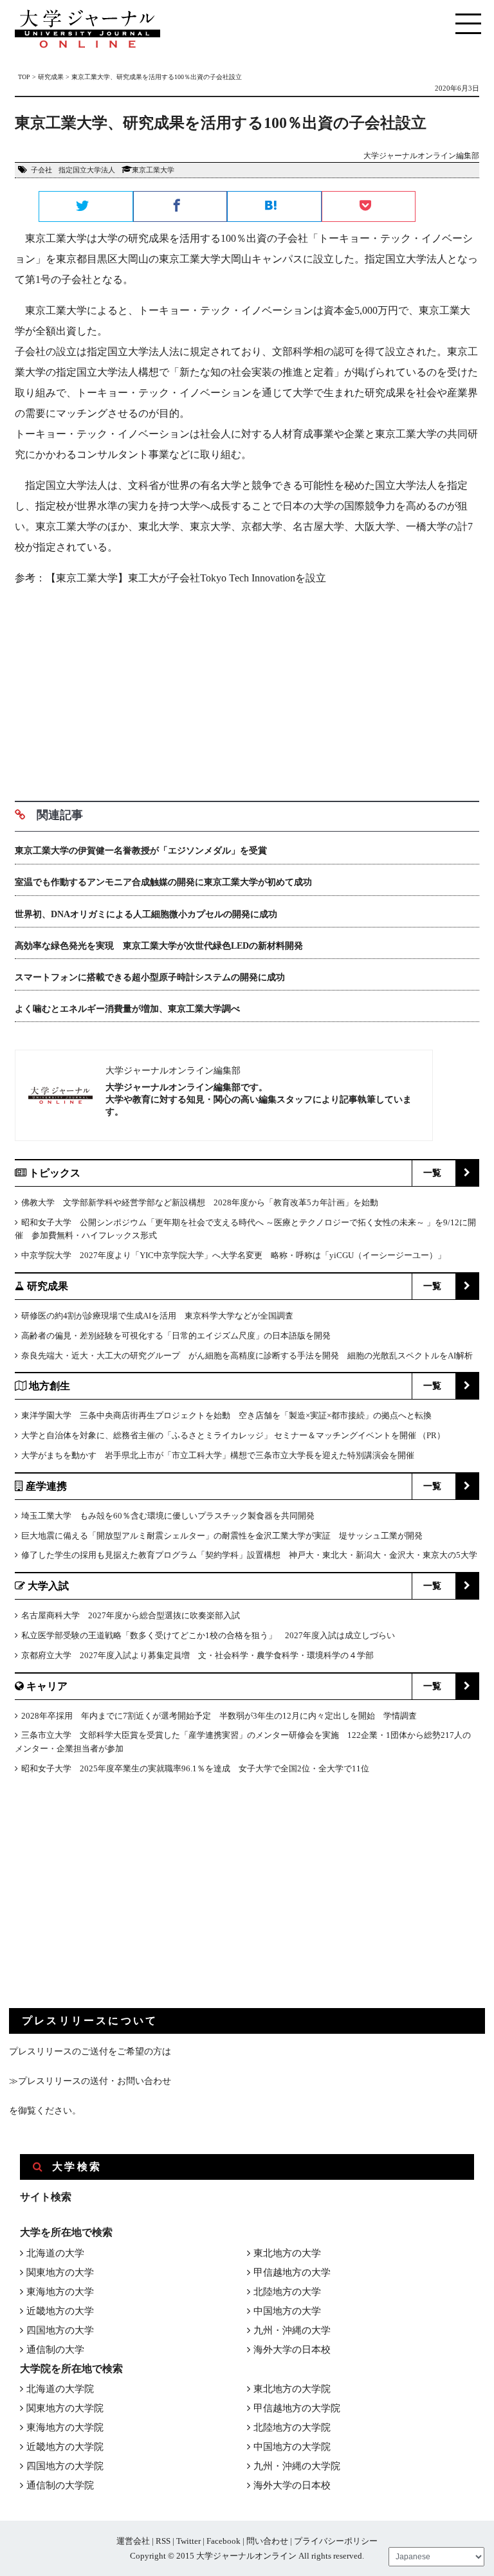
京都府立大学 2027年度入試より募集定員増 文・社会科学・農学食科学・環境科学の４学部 (197, 1655)
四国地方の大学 (60, 2330)
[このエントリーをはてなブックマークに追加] (274, 207)
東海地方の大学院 (65, 2427)
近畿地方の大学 (60, 2311)
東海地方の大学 (60, 2292)
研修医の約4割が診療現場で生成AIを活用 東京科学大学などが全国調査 (157, 1316)
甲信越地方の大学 (292, 2272)
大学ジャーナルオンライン (246, 2556)
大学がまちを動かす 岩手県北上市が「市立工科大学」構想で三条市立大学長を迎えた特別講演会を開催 (218, 1455)
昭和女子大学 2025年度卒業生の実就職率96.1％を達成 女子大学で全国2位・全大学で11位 (195, 1768)
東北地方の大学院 (292, 2389)
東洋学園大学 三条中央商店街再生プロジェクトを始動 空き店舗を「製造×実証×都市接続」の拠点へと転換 (226, 1415)
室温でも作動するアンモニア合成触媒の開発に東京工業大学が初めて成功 (163, 882)
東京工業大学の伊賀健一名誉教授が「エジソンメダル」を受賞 (141, 851)
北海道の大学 (55, 2253)
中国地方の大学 (287, 2311)
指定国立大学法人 (87, 170)
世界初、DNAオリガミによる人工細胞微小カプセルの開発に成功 (146, 914)
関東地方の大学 (60, 2272)
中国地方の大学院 (292, 2447)
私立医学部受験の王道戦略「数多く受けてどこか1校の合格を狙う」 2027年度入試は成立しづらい (208, 1635)
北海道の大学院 (60, 2389)
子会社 (41, 170)
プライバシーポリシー (336, 2541)
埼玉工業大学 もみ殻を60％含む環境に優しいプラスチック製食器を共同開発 (168, 1516)
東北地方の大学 (287, 2253)
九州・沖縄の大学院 (297, 2466)
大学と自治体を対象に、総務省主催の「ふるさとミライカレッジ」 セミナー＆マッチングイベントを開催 (219, 1435)
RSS (163, 2541)
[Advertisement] (247, 689)
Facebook (224, 2541)
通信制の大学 (55, 2350)
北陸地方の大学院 (292, 2427)
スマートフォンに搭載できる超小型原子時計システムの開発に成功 (150, 977)
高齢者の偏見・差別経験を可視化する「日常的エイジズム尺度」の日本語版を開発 (176, 1336)
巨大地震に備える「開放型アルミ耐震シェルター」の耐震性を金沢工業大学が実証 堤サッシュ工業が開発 (222, 1536)
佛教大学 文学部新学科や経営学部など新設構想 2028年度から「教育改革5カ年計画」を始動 (200, 1202)
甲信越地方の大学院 (297, 2408)
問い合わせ (267, 2541)
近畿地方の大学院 (65, 2447)
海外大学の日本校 (292, 2350)
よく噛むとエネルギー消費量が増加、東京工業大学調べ (127, 1009)
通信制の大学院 (60, 2485)
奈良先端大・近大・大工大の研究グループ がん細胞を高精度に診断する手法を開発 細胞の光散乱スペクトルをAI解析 (247, 1356)
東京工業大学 (153, 170)
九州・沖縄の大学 (292, 2330)
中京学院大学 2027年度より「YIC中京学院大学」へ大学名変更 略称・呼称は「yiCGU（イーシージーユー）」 (233, 1255)
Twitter (188, 2541)
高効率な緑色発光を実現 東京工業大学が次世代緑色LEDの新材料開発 (159, 946)
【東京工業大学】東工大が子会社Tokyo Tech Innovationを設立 (186, 578)
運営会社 (133, 2541)
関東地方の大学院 (65, 2408)
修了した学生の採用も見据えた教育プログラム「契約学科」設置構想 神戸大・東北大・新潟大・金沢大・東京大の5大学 (249, 1555)
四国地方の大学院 (65, 2466)
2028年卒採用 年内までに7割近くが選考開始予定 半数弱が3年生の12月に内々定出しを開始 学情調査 (219, 1716)
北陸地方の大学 (287, 2292)
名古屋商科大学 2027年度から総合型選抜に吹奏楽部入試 (131, 1615)
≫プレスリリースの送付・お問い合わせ (90, 2081)
